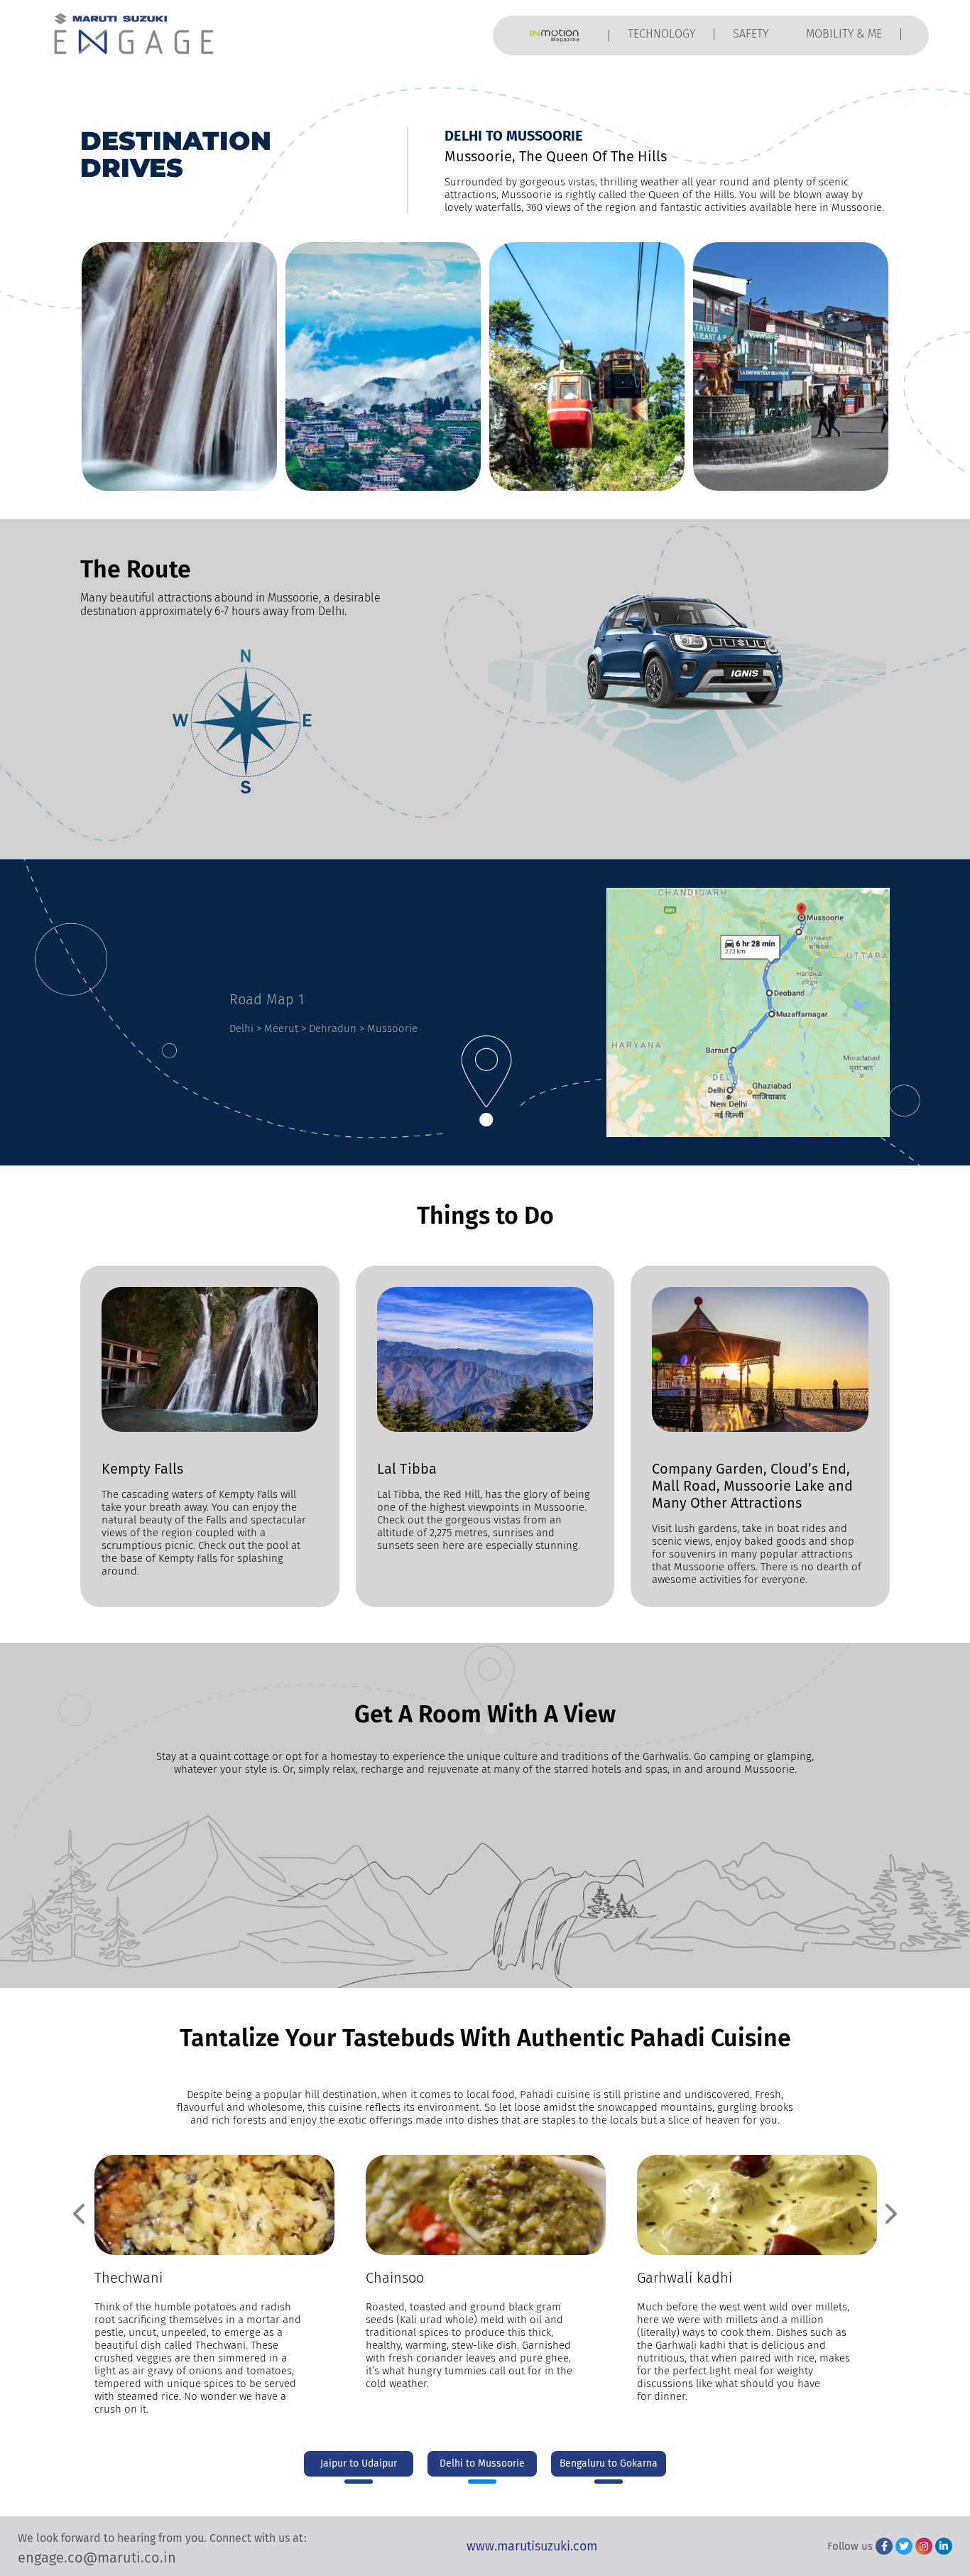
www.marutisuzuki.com (532, 2546)
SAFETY (751, 34)
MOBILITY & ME (844, 34)
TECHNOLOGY (661, 34)
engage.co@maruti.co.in (97, 2558)
